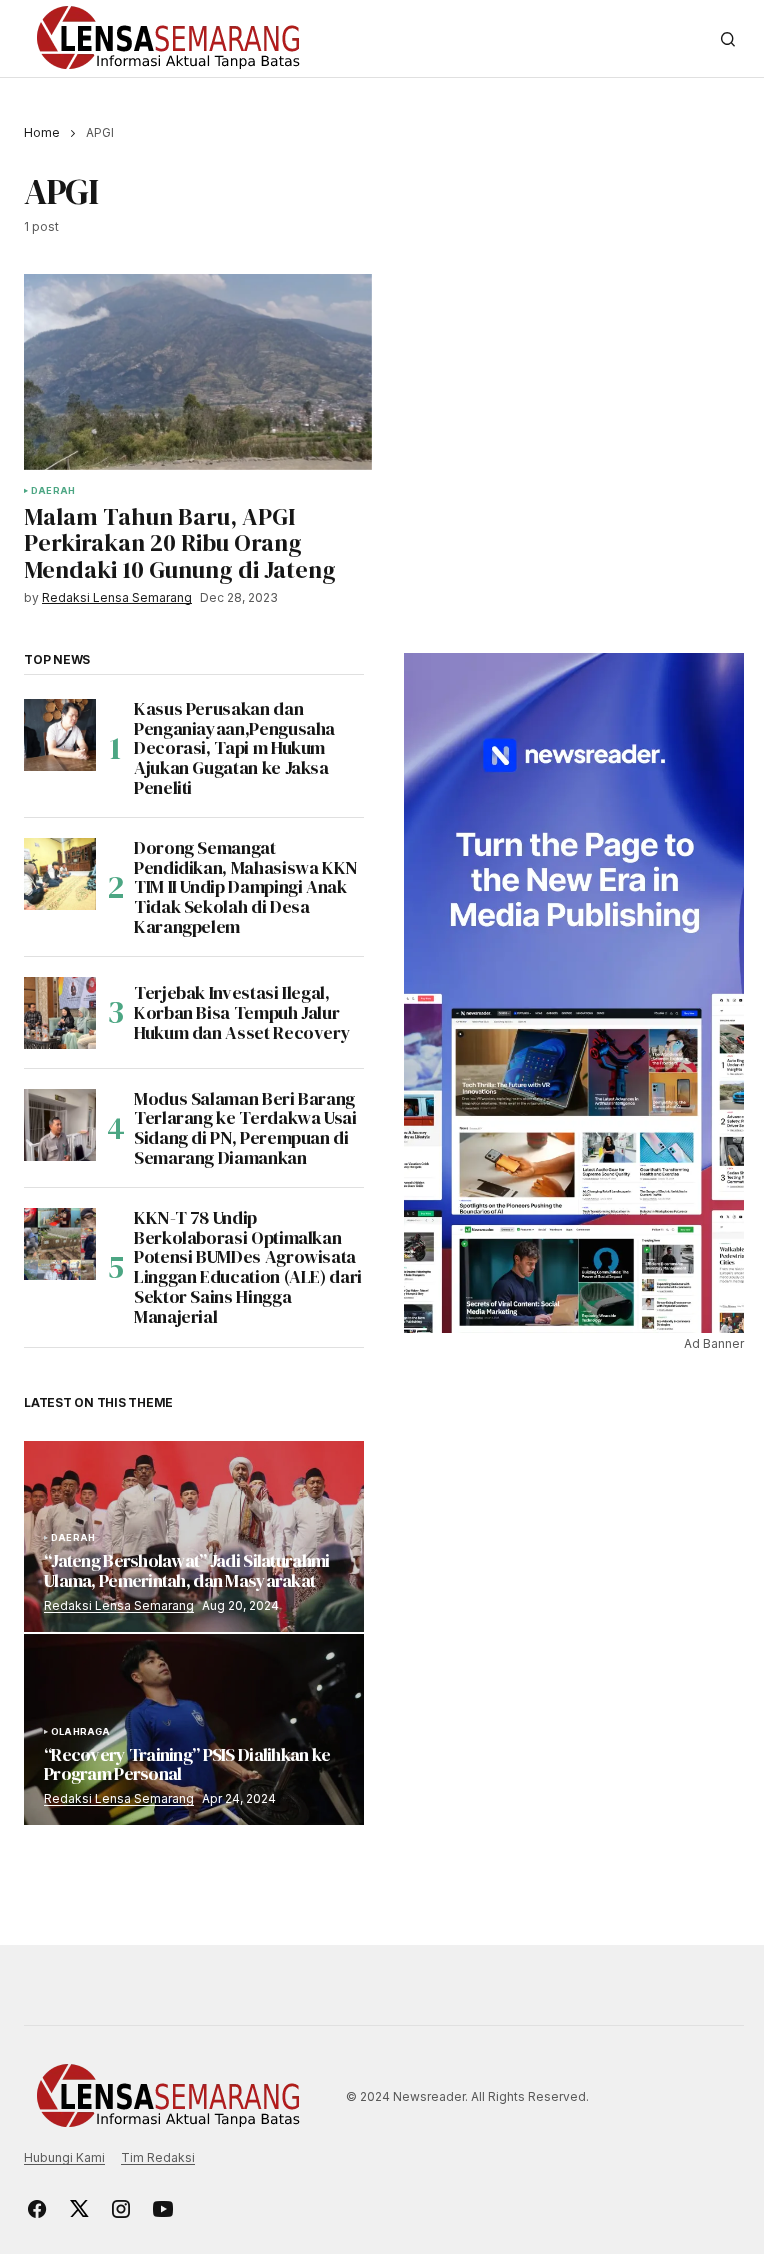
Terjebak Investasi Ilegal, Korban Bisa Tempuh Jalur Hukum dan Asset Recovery (242, 1012)
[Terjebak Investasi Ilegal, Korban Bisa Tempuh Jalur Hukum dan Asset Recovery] (60, 1013)
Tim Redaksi (158, 2157)
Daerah (53, 491)
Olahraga (80, 1732)
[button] (728, 39)
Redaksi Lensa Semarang (119, 1605)
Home (42, 132)
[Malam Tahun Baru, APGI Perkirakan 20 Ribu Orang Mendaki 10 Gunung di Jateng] (198, 372)
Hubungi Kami (64, 2157)
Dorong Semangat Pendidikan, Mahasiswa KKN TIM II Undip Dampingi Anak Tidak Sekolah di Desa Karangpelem (246, 887)
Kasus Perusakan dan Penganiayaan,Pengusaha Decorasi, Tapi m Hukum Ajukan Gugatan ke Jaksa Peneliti (234, 748)
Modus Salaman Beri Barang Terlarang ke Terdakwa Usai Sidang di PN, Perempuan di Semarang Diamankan (245, 1128)
